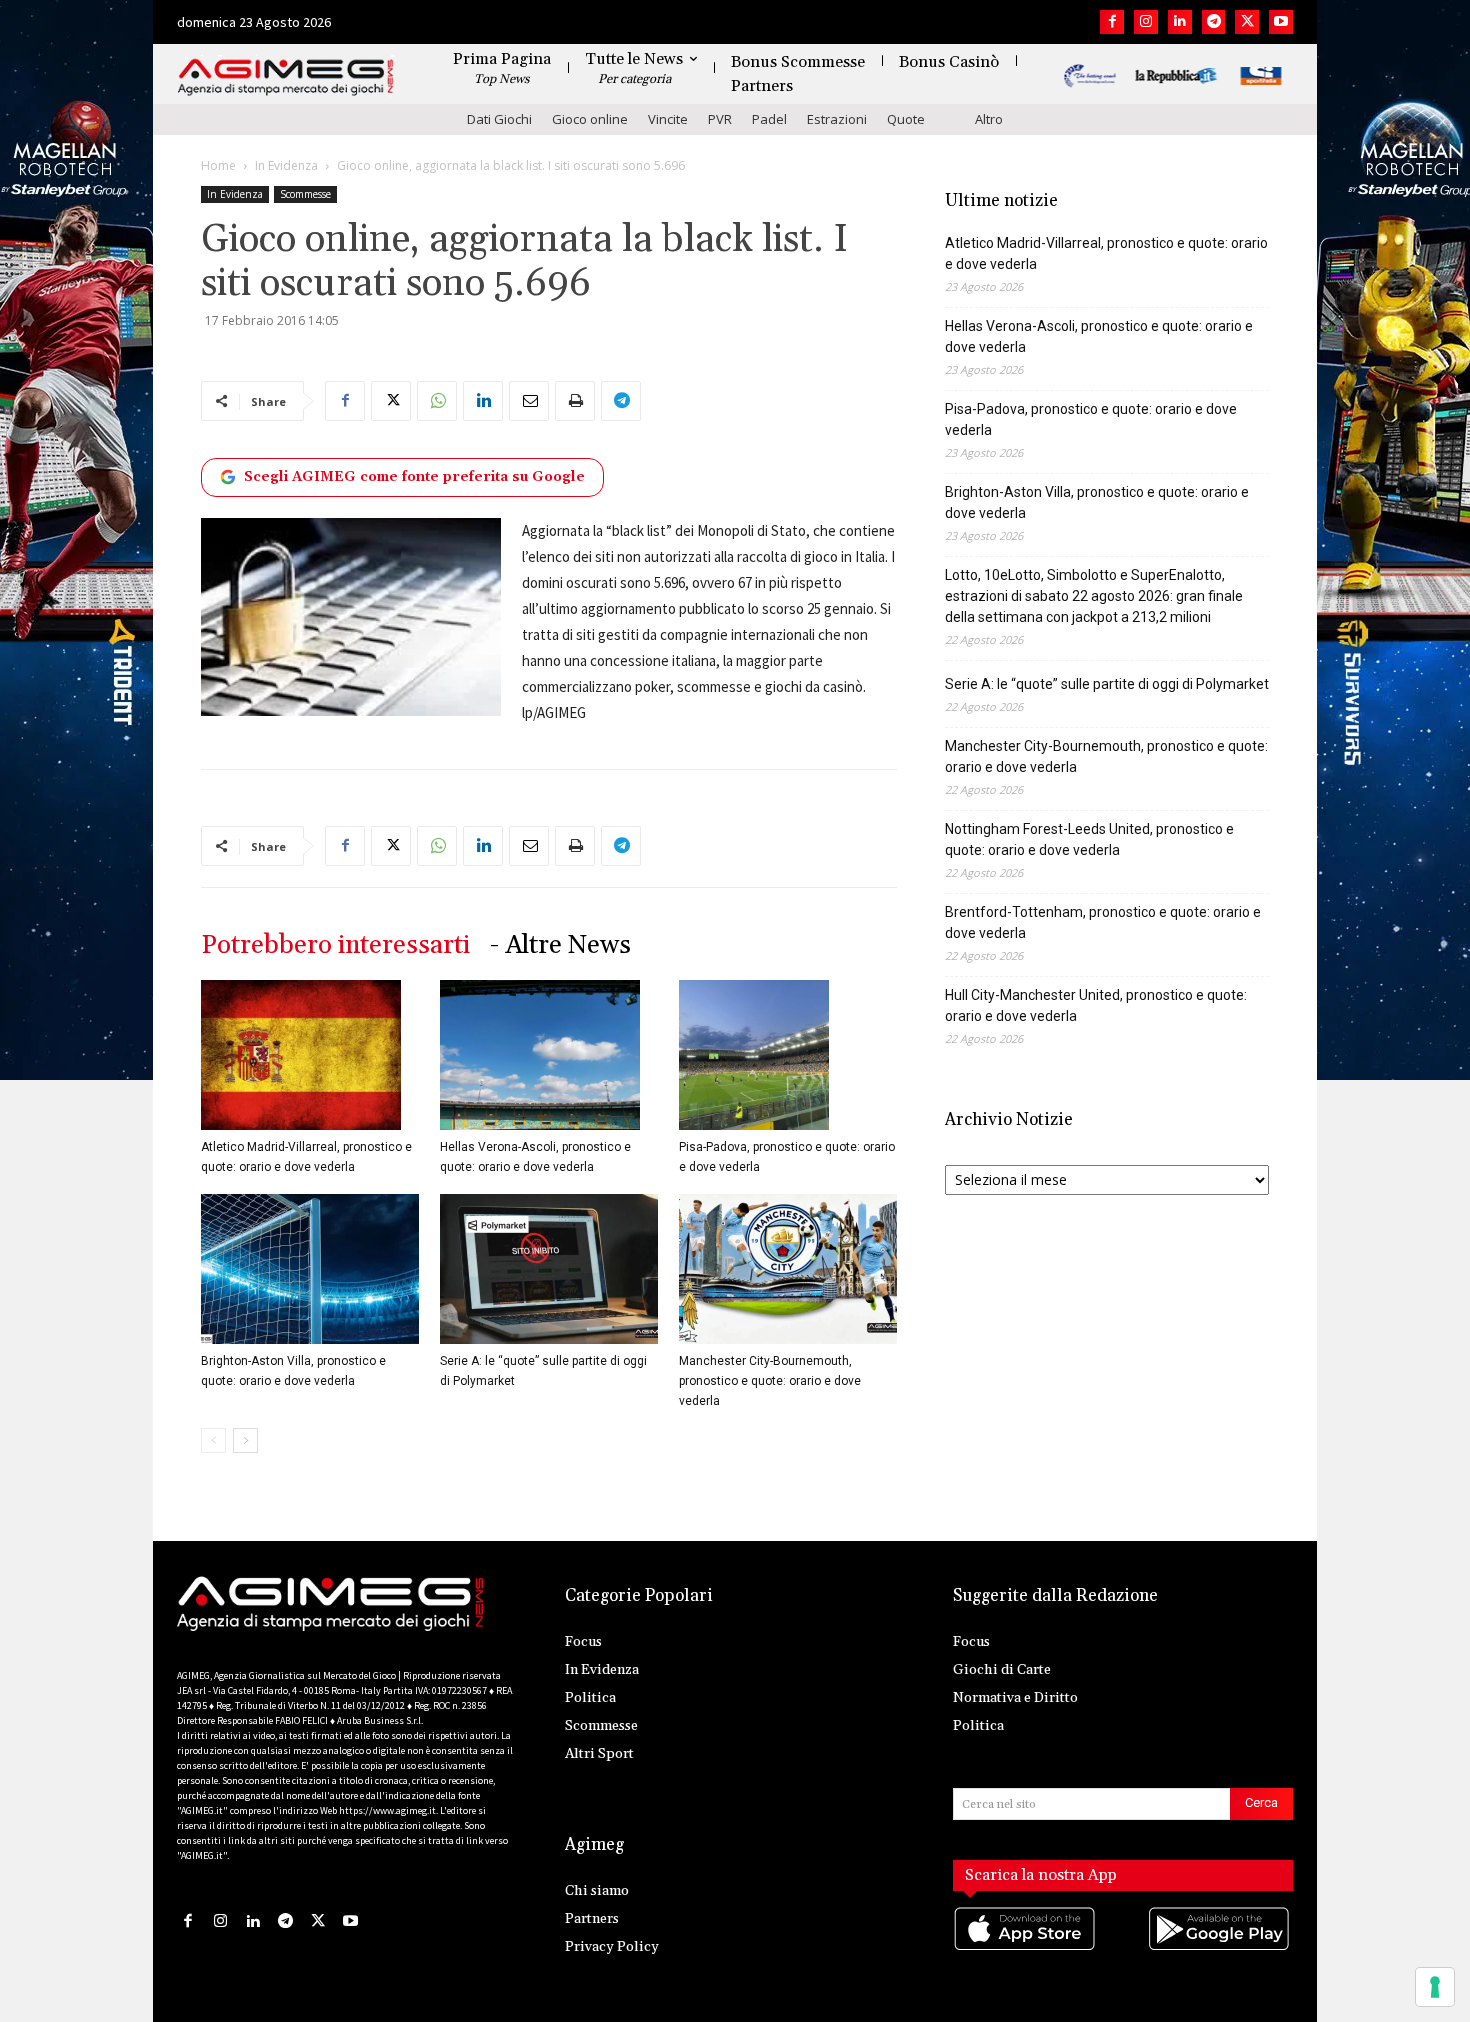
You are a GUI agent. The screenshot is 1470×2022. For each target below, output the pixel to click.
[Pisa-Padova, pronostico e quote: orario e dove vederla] (788, 1055)
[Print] (575, 401)
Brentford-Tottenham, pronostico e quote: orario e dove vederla (1103, 922)
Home (218, 165)
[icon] (1026, 1949)
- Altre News (560, 945)
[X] (1247, 22)
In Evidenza (286, 165)
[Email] (529, 401)
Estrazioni (837, 119)
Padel (769, 119)
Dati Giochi (499, 119)
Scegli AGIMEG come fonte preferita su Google (414, 477)
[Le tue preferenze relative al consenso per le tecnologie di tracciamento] (1435, 1987)
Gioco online (590, 119)
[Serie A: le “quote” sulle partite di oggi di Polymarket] (549, 1269)
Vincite (668, 119)
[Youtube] (1281, 22)
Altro (989, 119)
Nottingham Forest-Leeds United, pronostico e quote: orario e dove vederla (1089, 839)
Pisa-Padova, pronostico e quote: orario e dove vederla (1091, 419)
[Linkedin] (1180, 22)
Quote (906, 119)
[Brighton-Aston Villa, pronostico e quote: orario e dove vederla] (310, 1269)
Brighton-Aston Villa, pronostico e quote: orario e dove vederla (1097, 502)
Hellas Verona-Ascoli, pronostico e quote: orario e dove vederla (1099, 336)
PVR (720, 119)
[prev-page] (213, 1440)
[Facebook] (1112, 22)
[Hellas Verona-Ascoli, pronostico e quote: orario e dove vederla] (549, 1055)
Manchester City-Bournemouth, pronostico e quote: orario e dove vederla (770, 1381)
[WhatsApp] (437, 401)
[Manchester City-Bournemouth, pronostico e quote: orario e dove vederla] (788, 1269)
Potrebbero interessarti (335, 945)
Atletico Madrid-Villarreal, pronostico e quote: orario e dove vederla (1106, 253)
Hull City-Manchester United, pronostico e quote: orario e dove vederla (1096, 1005)
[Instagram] (1146, 22)
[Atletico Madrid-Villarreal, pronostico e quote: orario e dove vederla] (310, 1055)
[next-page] (245, 1440)
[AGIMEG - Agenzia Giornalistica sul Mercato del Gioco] (286, 77)
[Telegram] (1214, 22)
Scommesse (305, 194)
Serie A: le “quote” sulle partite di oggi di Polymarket (1107, 684)
